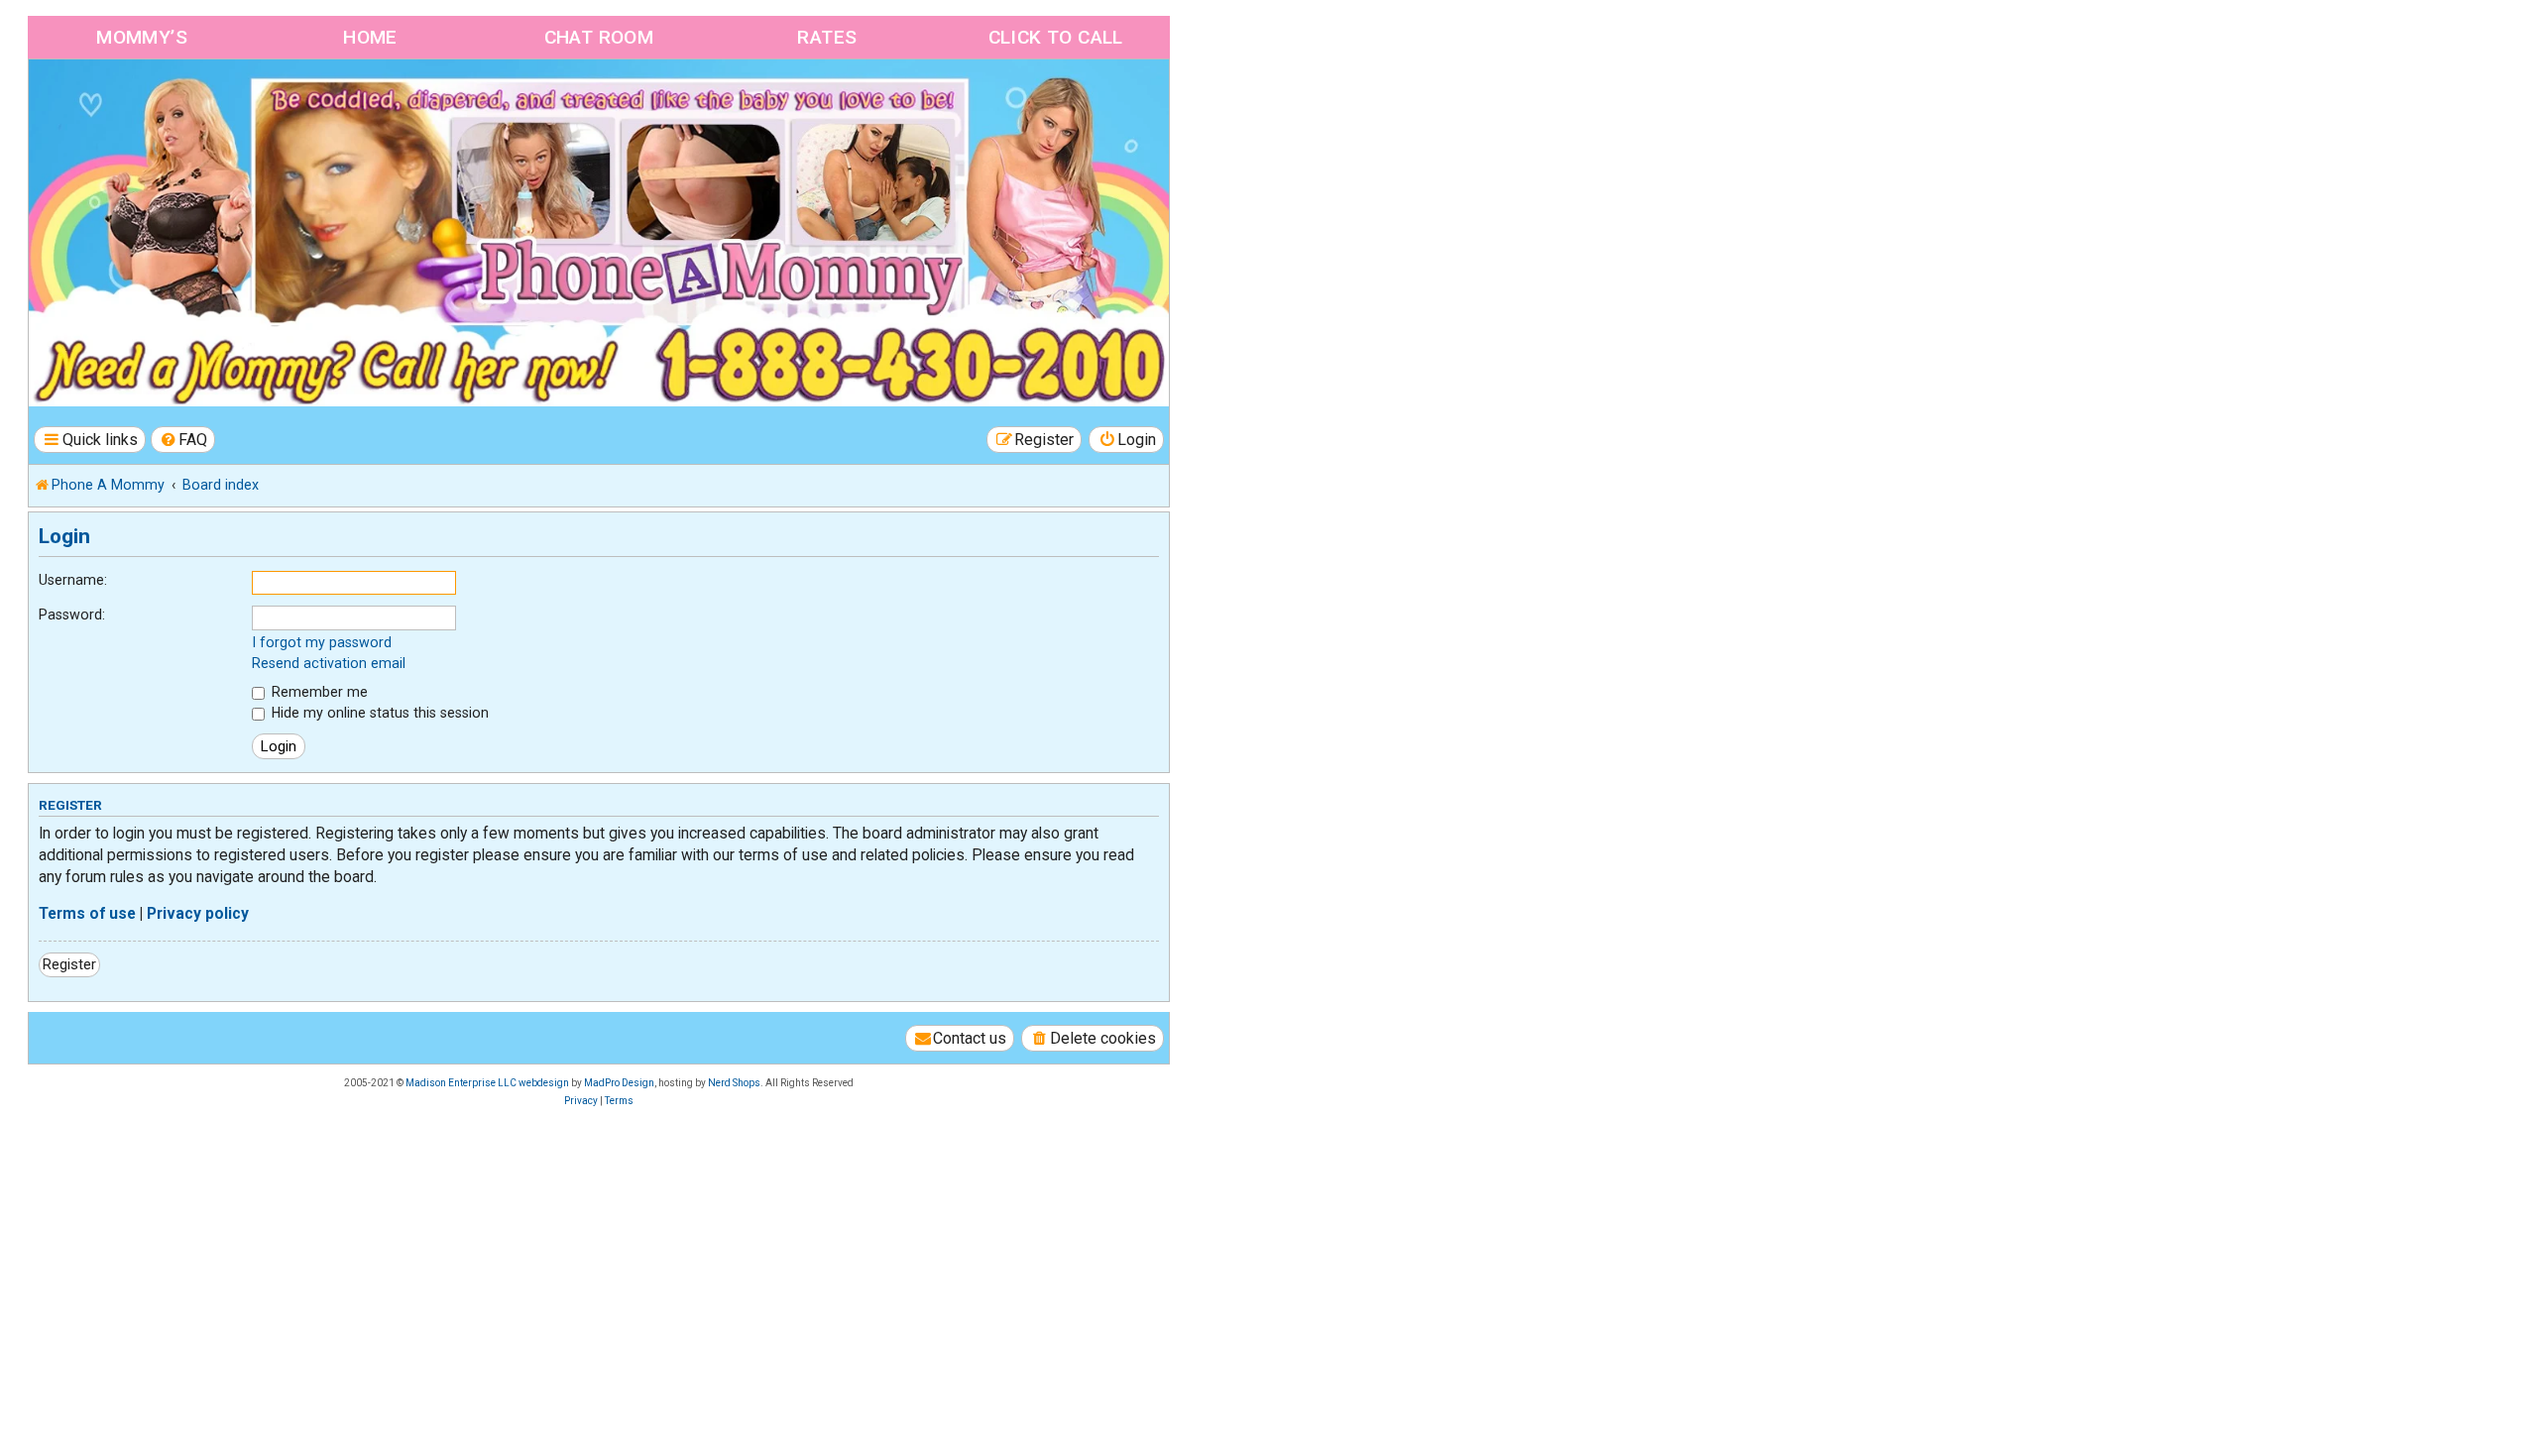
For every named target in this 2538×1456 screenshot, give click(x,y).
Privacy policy (198, 914)
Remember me (318, 692)
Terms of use (87, 914)
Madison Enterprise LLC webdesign (487, 1083)
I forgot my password (322, 642)
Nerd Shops (734, 1083)
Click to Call (1056, 37)
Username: (73, 580)
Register (69, 964)
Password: (72, 615)
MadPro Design (619, 1083)
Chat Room (599, 37)
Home (370, 37)
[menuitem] (183, 440)
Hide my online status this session (378, 713)
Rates (827, 37)
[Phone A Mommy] (142, 102)
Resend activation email (329, 663)
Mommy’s (142, 37)
